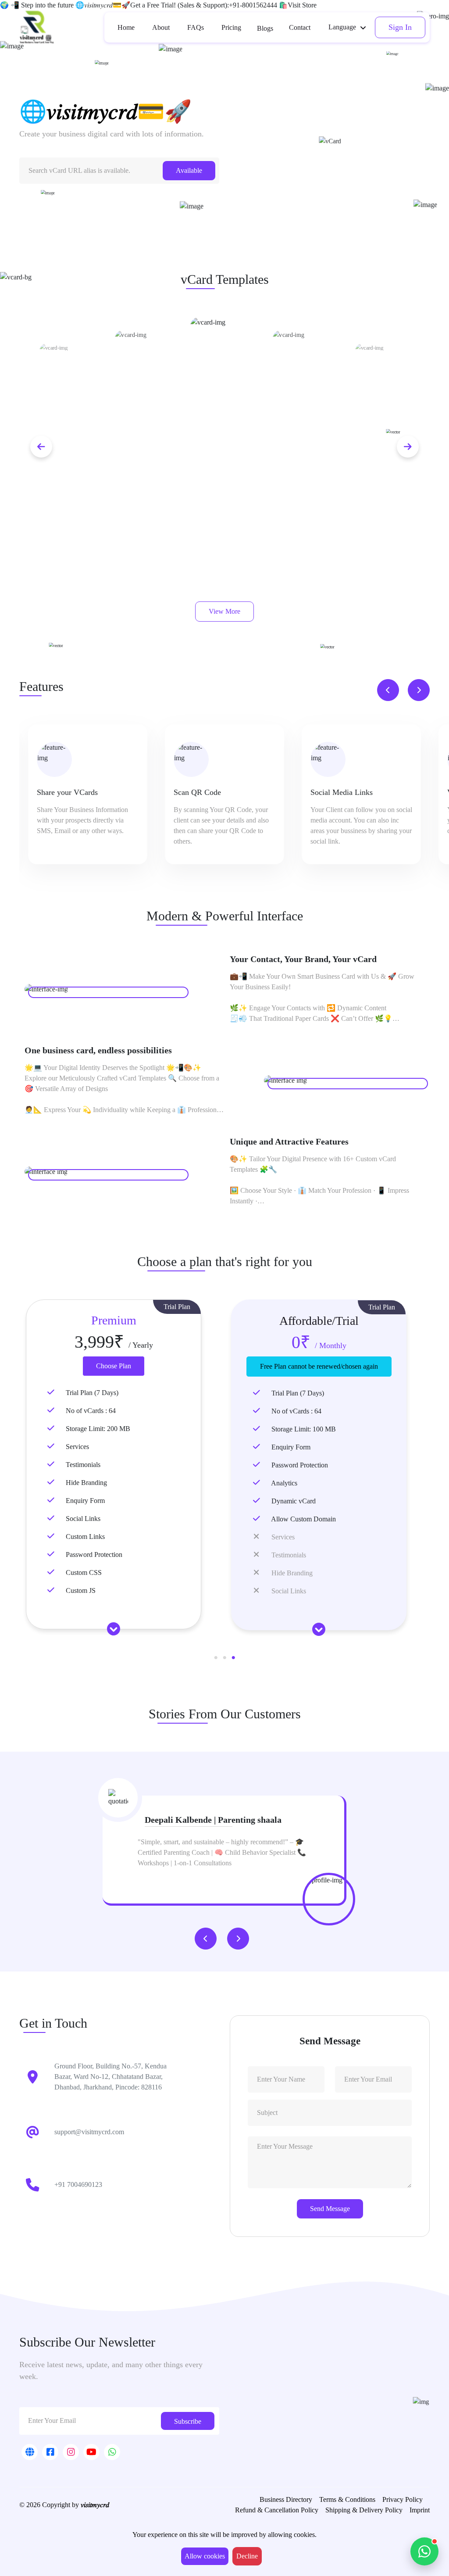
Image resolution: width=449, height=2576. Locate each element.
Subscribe (188, 2421)
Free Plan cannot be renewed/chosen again (319, 1366)
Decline (247, 2556)
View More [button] (224, 611)
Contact (300, 27)
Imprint (420, 2510)
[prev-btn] (41, 447)
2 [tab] (224, 1658)
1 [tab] (216, 1658)
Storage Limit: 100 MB (304, 1429)
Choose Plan (114, 1366)
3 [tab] (233, 1658)
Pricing (231, 27)
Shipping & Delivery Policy (364, 2510)
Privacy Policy (403, 2499)
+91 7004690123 (78, 2184)
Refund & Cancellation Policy (277, 2510)
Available (189, 170)
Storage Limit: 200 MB (98, 1429)
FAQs (196, 27)
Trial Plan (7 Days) (92, 1393)
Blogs (265, 28)
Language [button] (342, 27)
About (161, 27)
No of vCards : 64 (91, 1411)
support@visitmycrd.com (89, 2132)
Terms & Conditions (347, 2499)
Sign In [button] (400, 27)
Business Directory (286, 2499)
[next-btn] (408, 447)
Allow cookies (205, 2556)
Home (126, 27)
